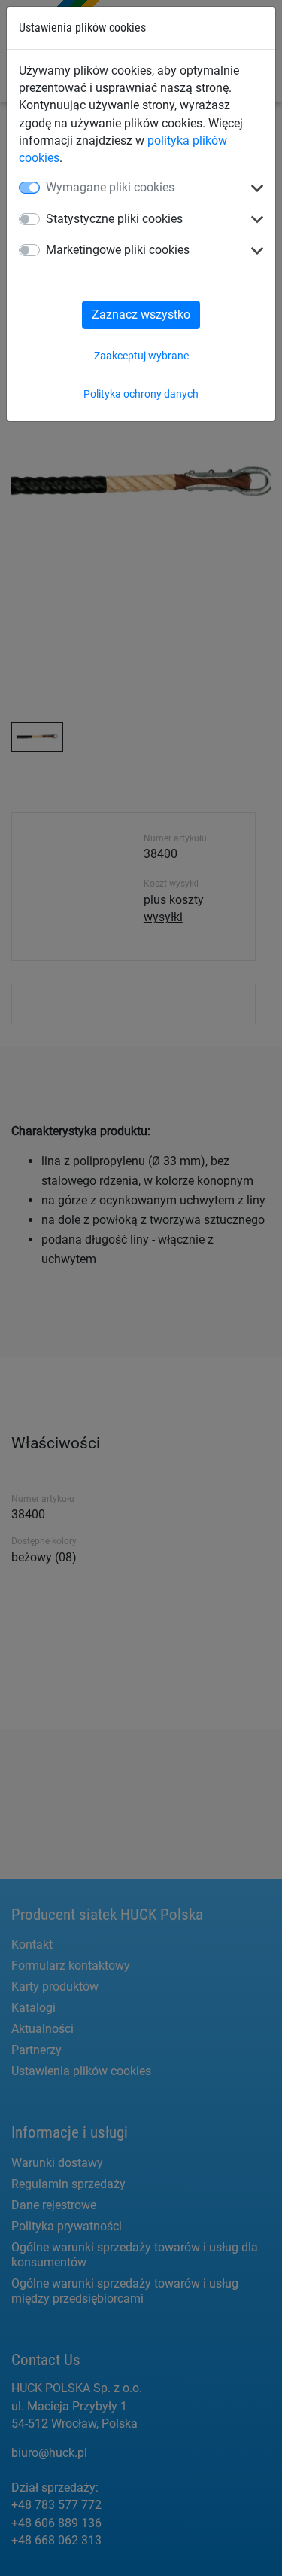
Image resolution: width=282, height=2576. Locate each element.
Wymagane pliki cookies (110, 187)
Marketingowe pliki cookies (118, 250)
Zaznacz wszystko (141, 314)
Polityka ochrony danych (141, 394)
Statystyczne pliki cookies (114, 219)
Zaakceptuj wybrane (141, 356)
